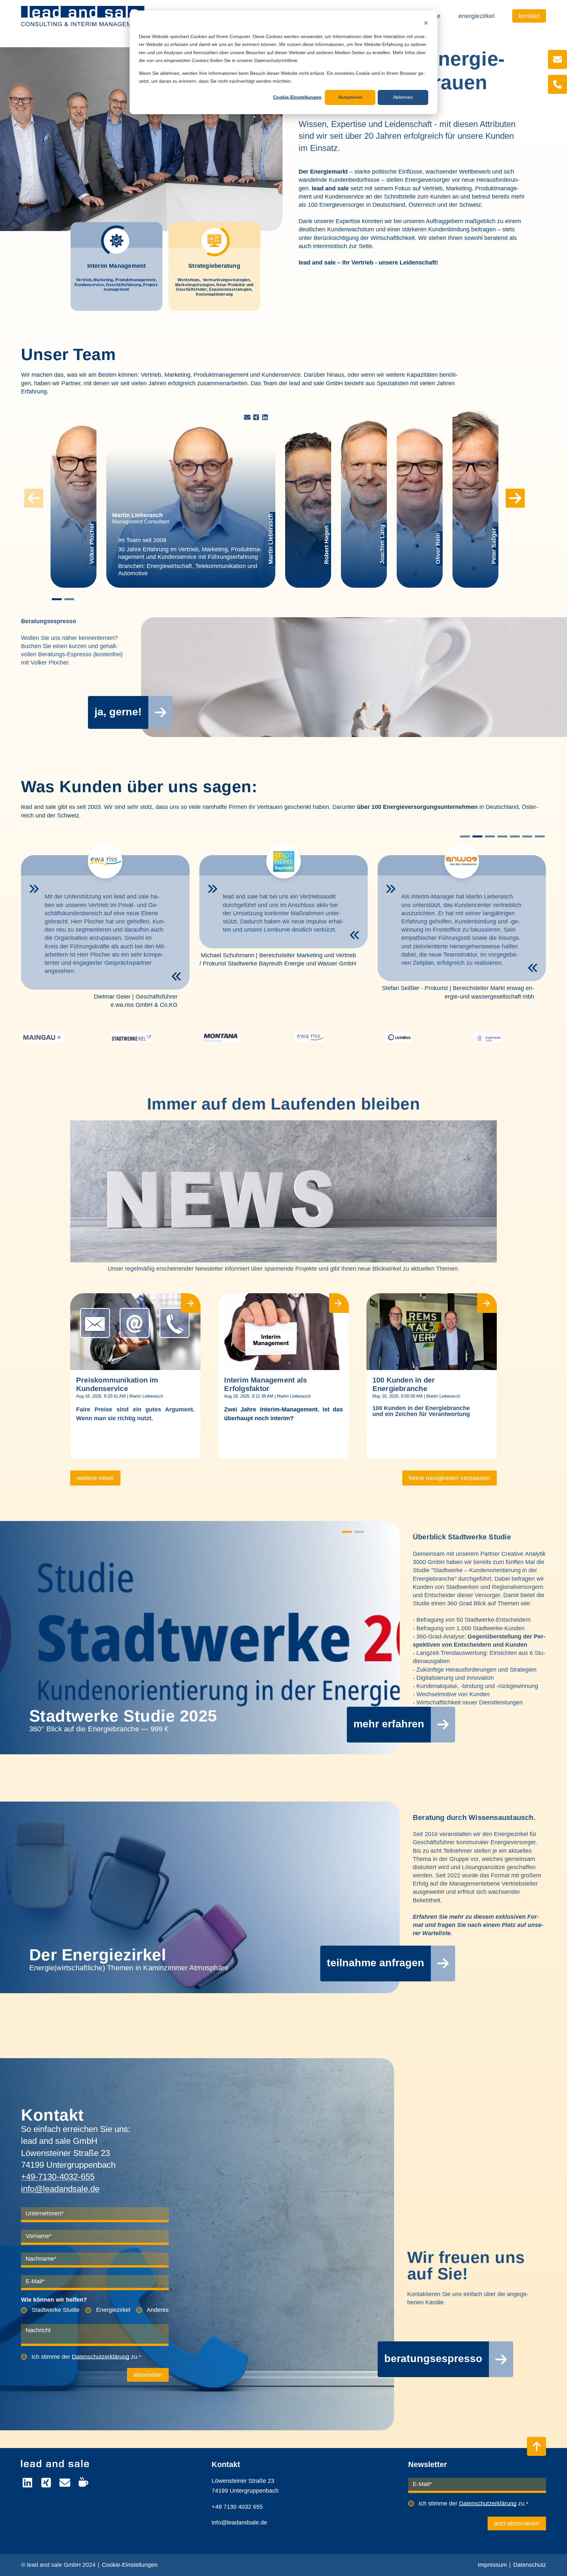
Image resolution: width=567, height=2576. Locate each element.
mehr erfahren (389, 1724)
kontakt (529, 16)
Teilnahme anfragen (376, 1963)
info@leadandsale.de (60, 2189)
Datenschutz (530, 2565)
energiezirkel (476, 16)
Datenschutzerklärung (101, 2357)
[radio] (50, 2311)
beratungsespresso (433, 2358)
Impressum (492, 2565)
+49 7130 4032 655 (237, 2507)
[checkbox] (95, 2311)
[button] (57, 599)
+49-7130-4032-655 (58, 2177)
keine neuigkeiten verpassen (450, 1478)
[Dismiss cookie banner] (426, 24)
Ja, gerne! (118, 712)
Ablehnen (403, 97)
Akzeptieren (350, 97)
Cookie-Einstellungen (297, 97)
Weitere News (95, 1478)
